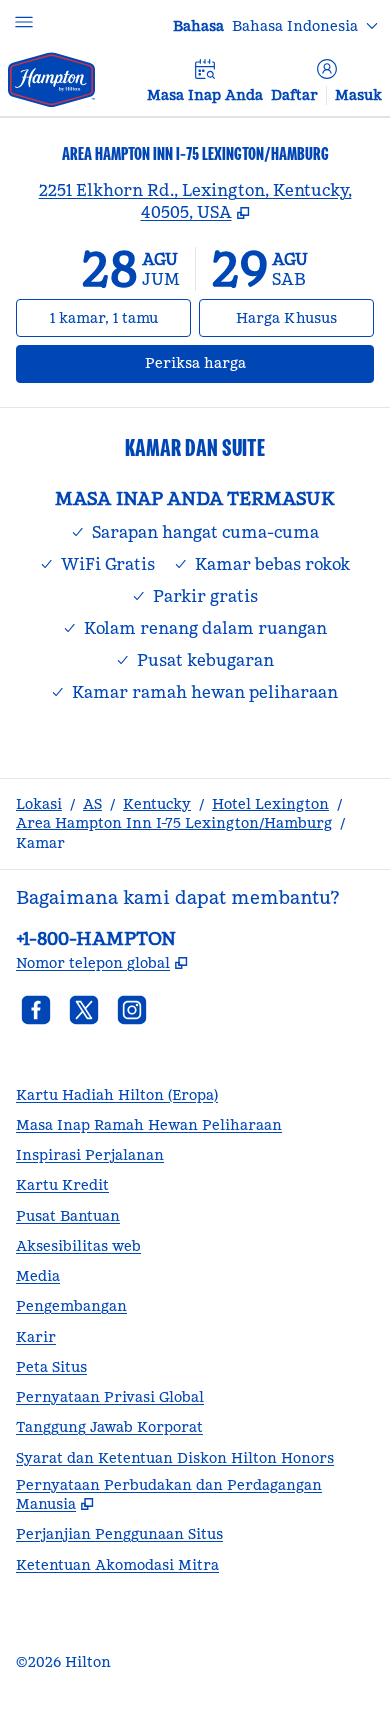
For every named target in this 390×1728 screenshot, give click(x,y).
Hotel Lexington (270, 804)
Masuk (358, 95)
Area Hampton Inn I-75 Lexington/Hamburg (174, 823)
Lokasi (39, 804)
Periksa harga (245, 362)
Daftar (294, 95)
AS (92, 804)
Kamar (40, 843)
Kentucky (157, 804)
